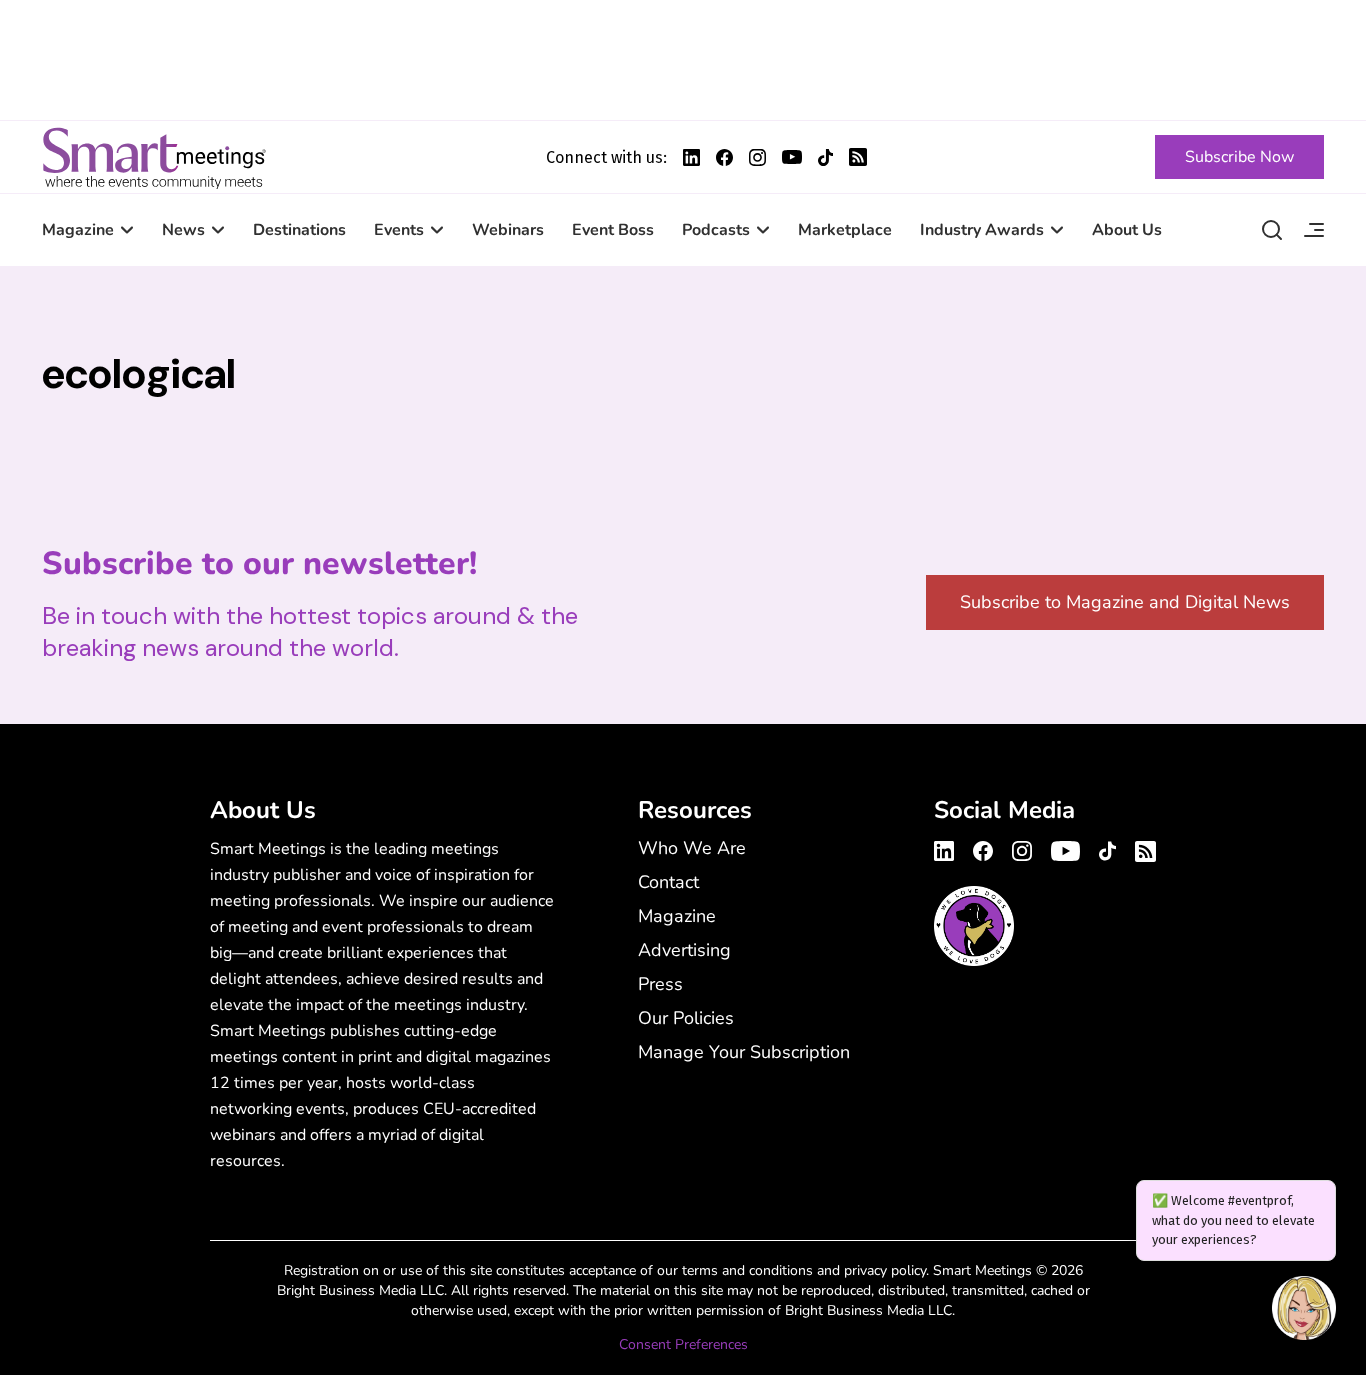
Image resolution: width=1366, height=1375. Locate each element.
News (183, 230)
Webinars (508, 230)
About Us (1127, 230)
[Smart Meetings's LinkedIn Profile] (691, 157)
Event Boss (613, 230)
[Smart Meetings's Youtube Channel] (1065, 848)
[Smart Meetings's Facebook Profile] (724, 157)
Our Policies (686, 1018)
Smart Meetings (154, 157)
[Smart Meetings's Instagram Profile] (757, 157)
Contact (668, 882)
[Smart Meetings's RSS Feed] (858, 157)
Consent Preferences (683, 1344)
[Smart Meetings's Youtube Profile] (792, 157)
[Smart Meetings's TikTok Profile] (825, 157)
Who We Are (692, 848)
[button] (1304, 1311)
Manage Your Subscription (744, 1052)
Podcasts (716, 230)
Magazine (78, 230)
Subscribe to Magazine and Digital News (1125, 602)
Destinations (299, 230)
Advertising (684, 950)
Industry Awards (982, 230)
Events (399, 230)
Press (660, 984)
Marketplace (845, 230)
